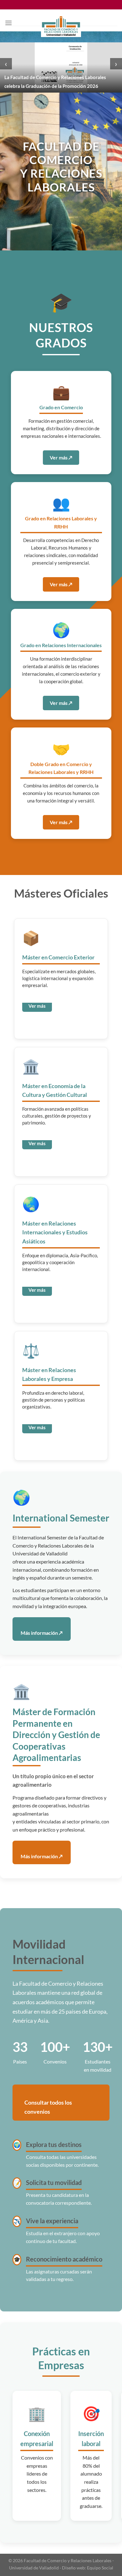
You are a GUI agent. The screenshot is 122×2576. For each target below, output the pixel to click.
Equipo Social (100, 2568)
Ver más (37, 1006)
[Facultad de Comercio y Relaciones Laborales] (61, 26)
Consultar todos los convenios (48, 2107)
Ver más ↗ (61, 457)
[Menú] (8, 23)
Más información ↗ (42, 1633)
